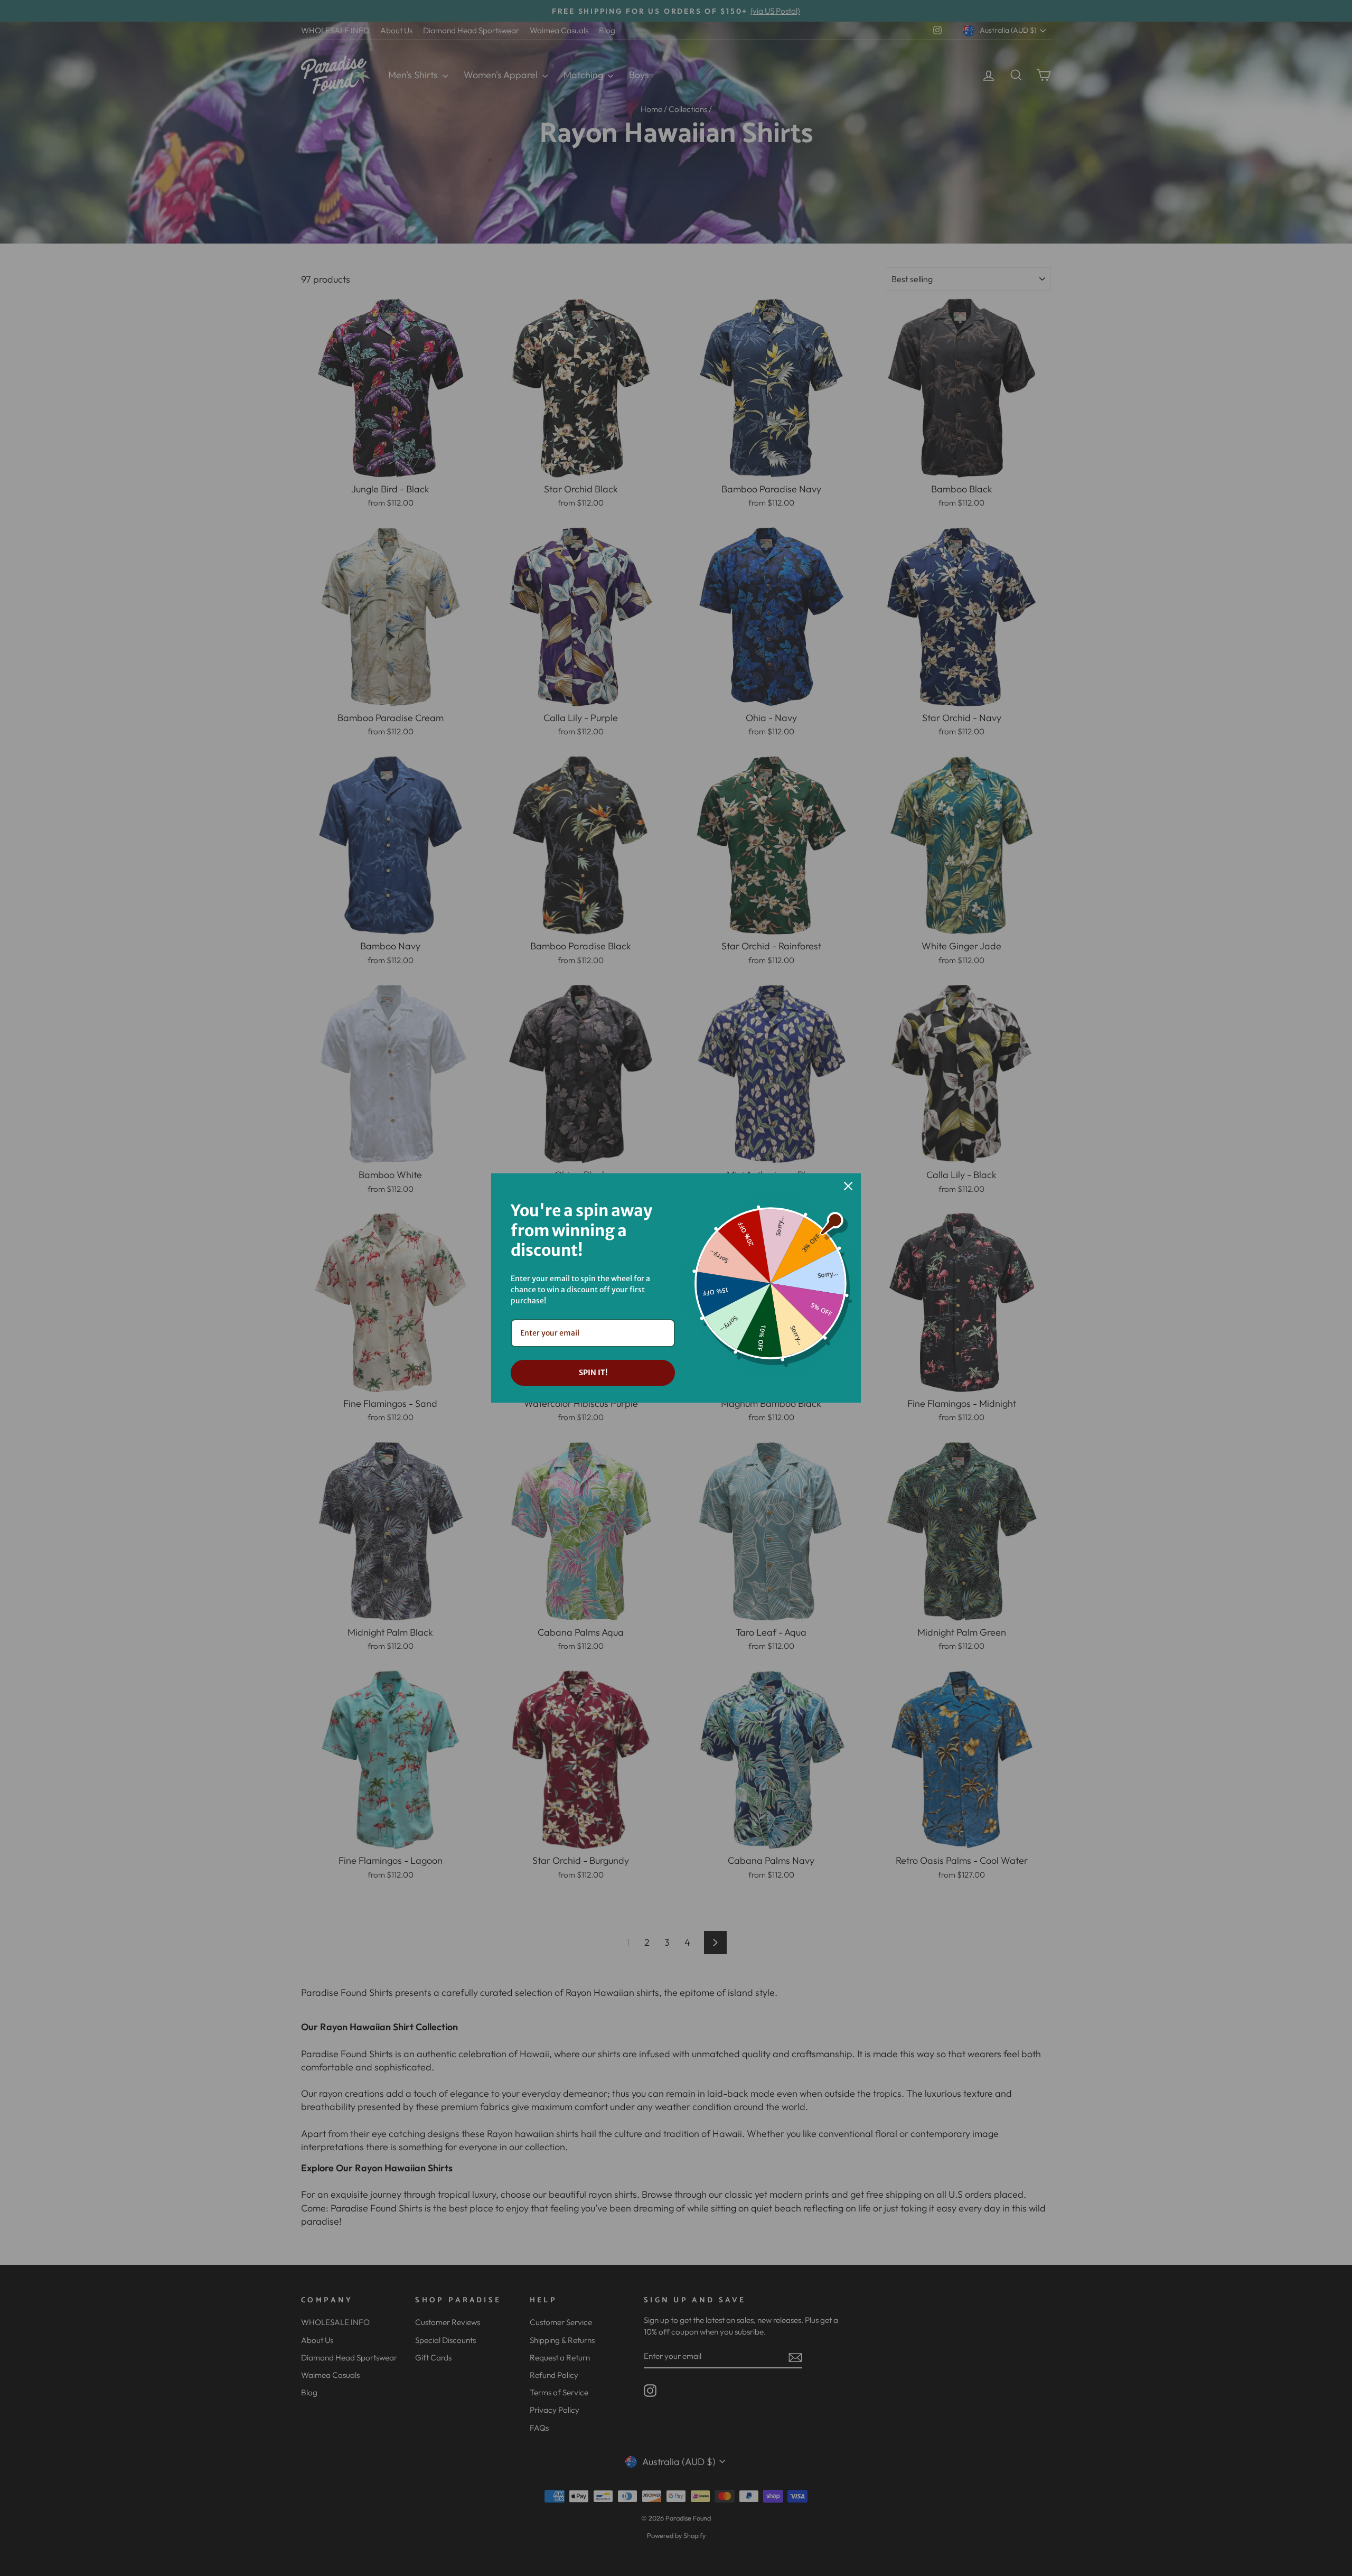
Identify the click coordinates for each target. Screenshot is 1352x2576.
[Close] (848, 1186)
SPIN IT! (593, 1373)
